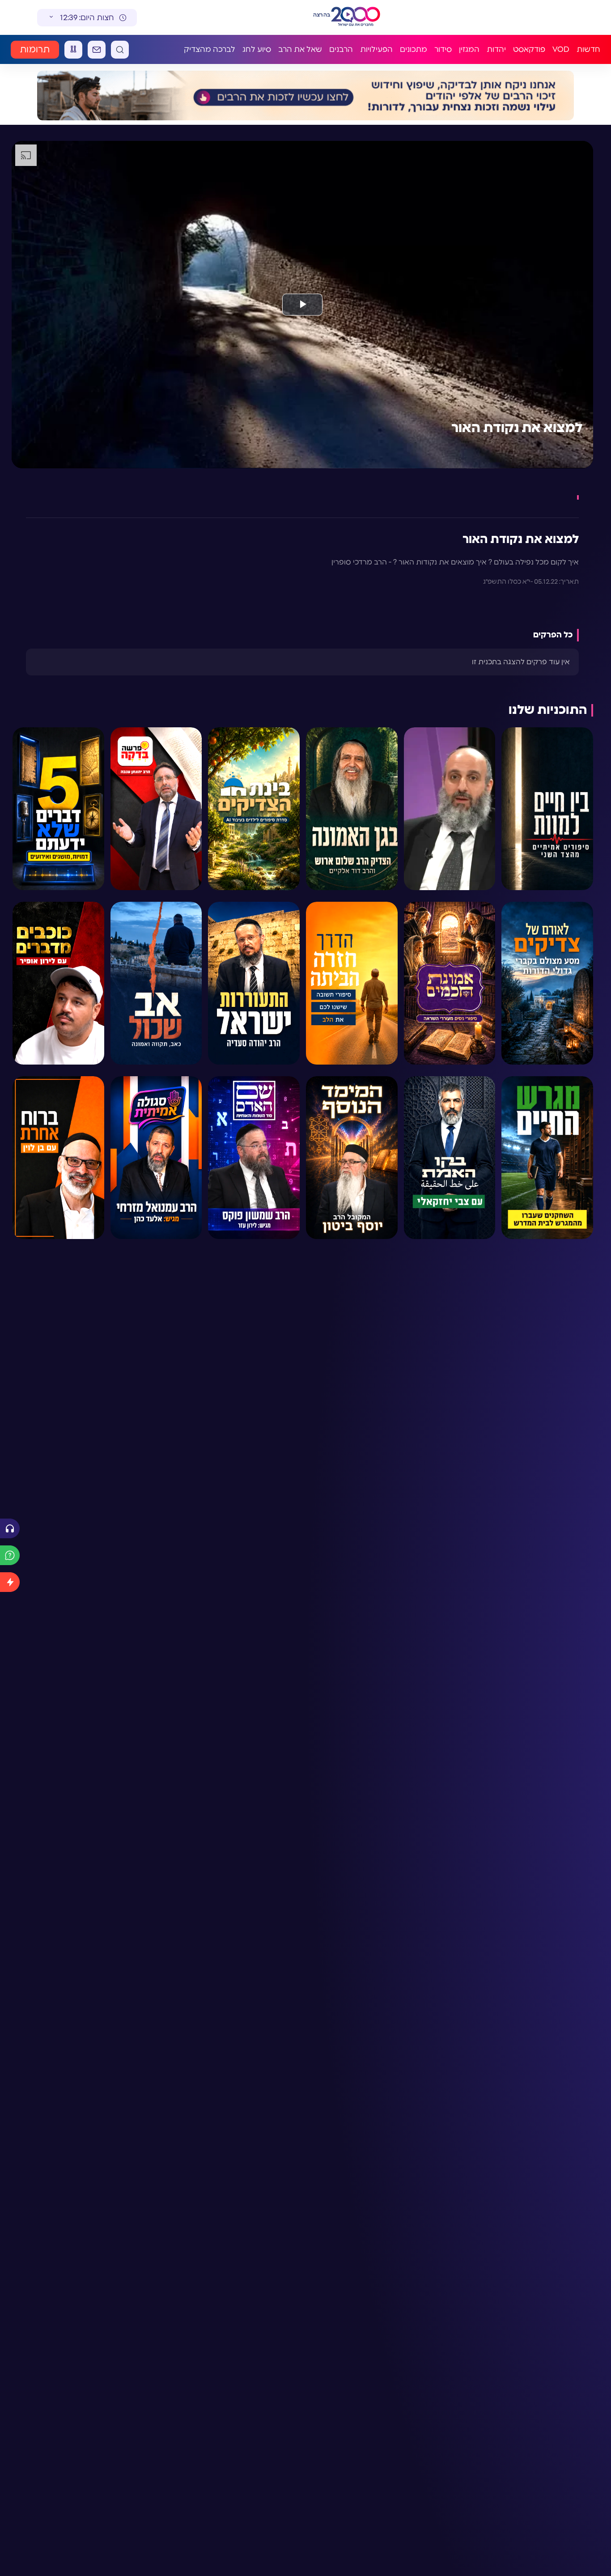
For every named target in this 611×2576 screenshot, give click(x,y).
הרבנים (341, 49)
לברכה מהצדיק (210, 49)
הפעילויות (376, 49)
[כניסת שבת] (73, 50)
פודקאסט (529, 49)
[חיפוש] (120, 50)
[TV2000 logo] (356, 17)
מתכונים (414, 49)
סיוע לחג (257, 49)
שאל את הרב (300, 49)
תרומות (35, 50)
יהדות (496, 49)
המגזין (469, 49)
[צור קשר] (97, 50)
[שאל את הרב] (10, 1555)
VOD (561, 49)
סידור (443, 49)
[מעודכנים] (10, 1582)
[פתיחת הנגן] (10, 1528)
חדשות (588, 49)
